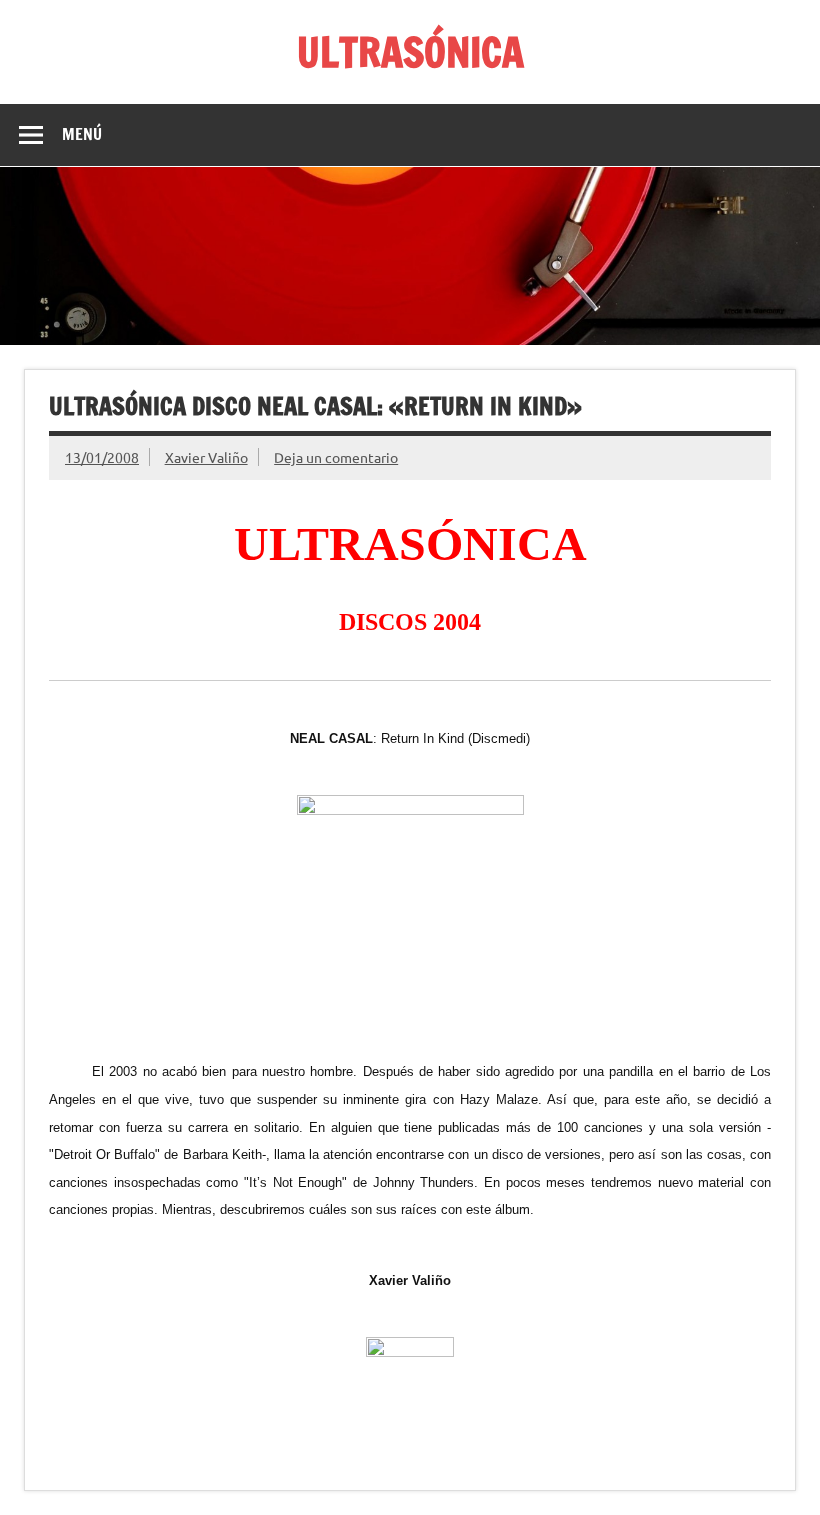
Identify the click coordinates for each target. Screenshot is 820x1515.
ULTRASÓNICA (410, 51)
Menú (82, 134)
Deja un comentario (336, 457)
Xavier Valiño (206, 457)
